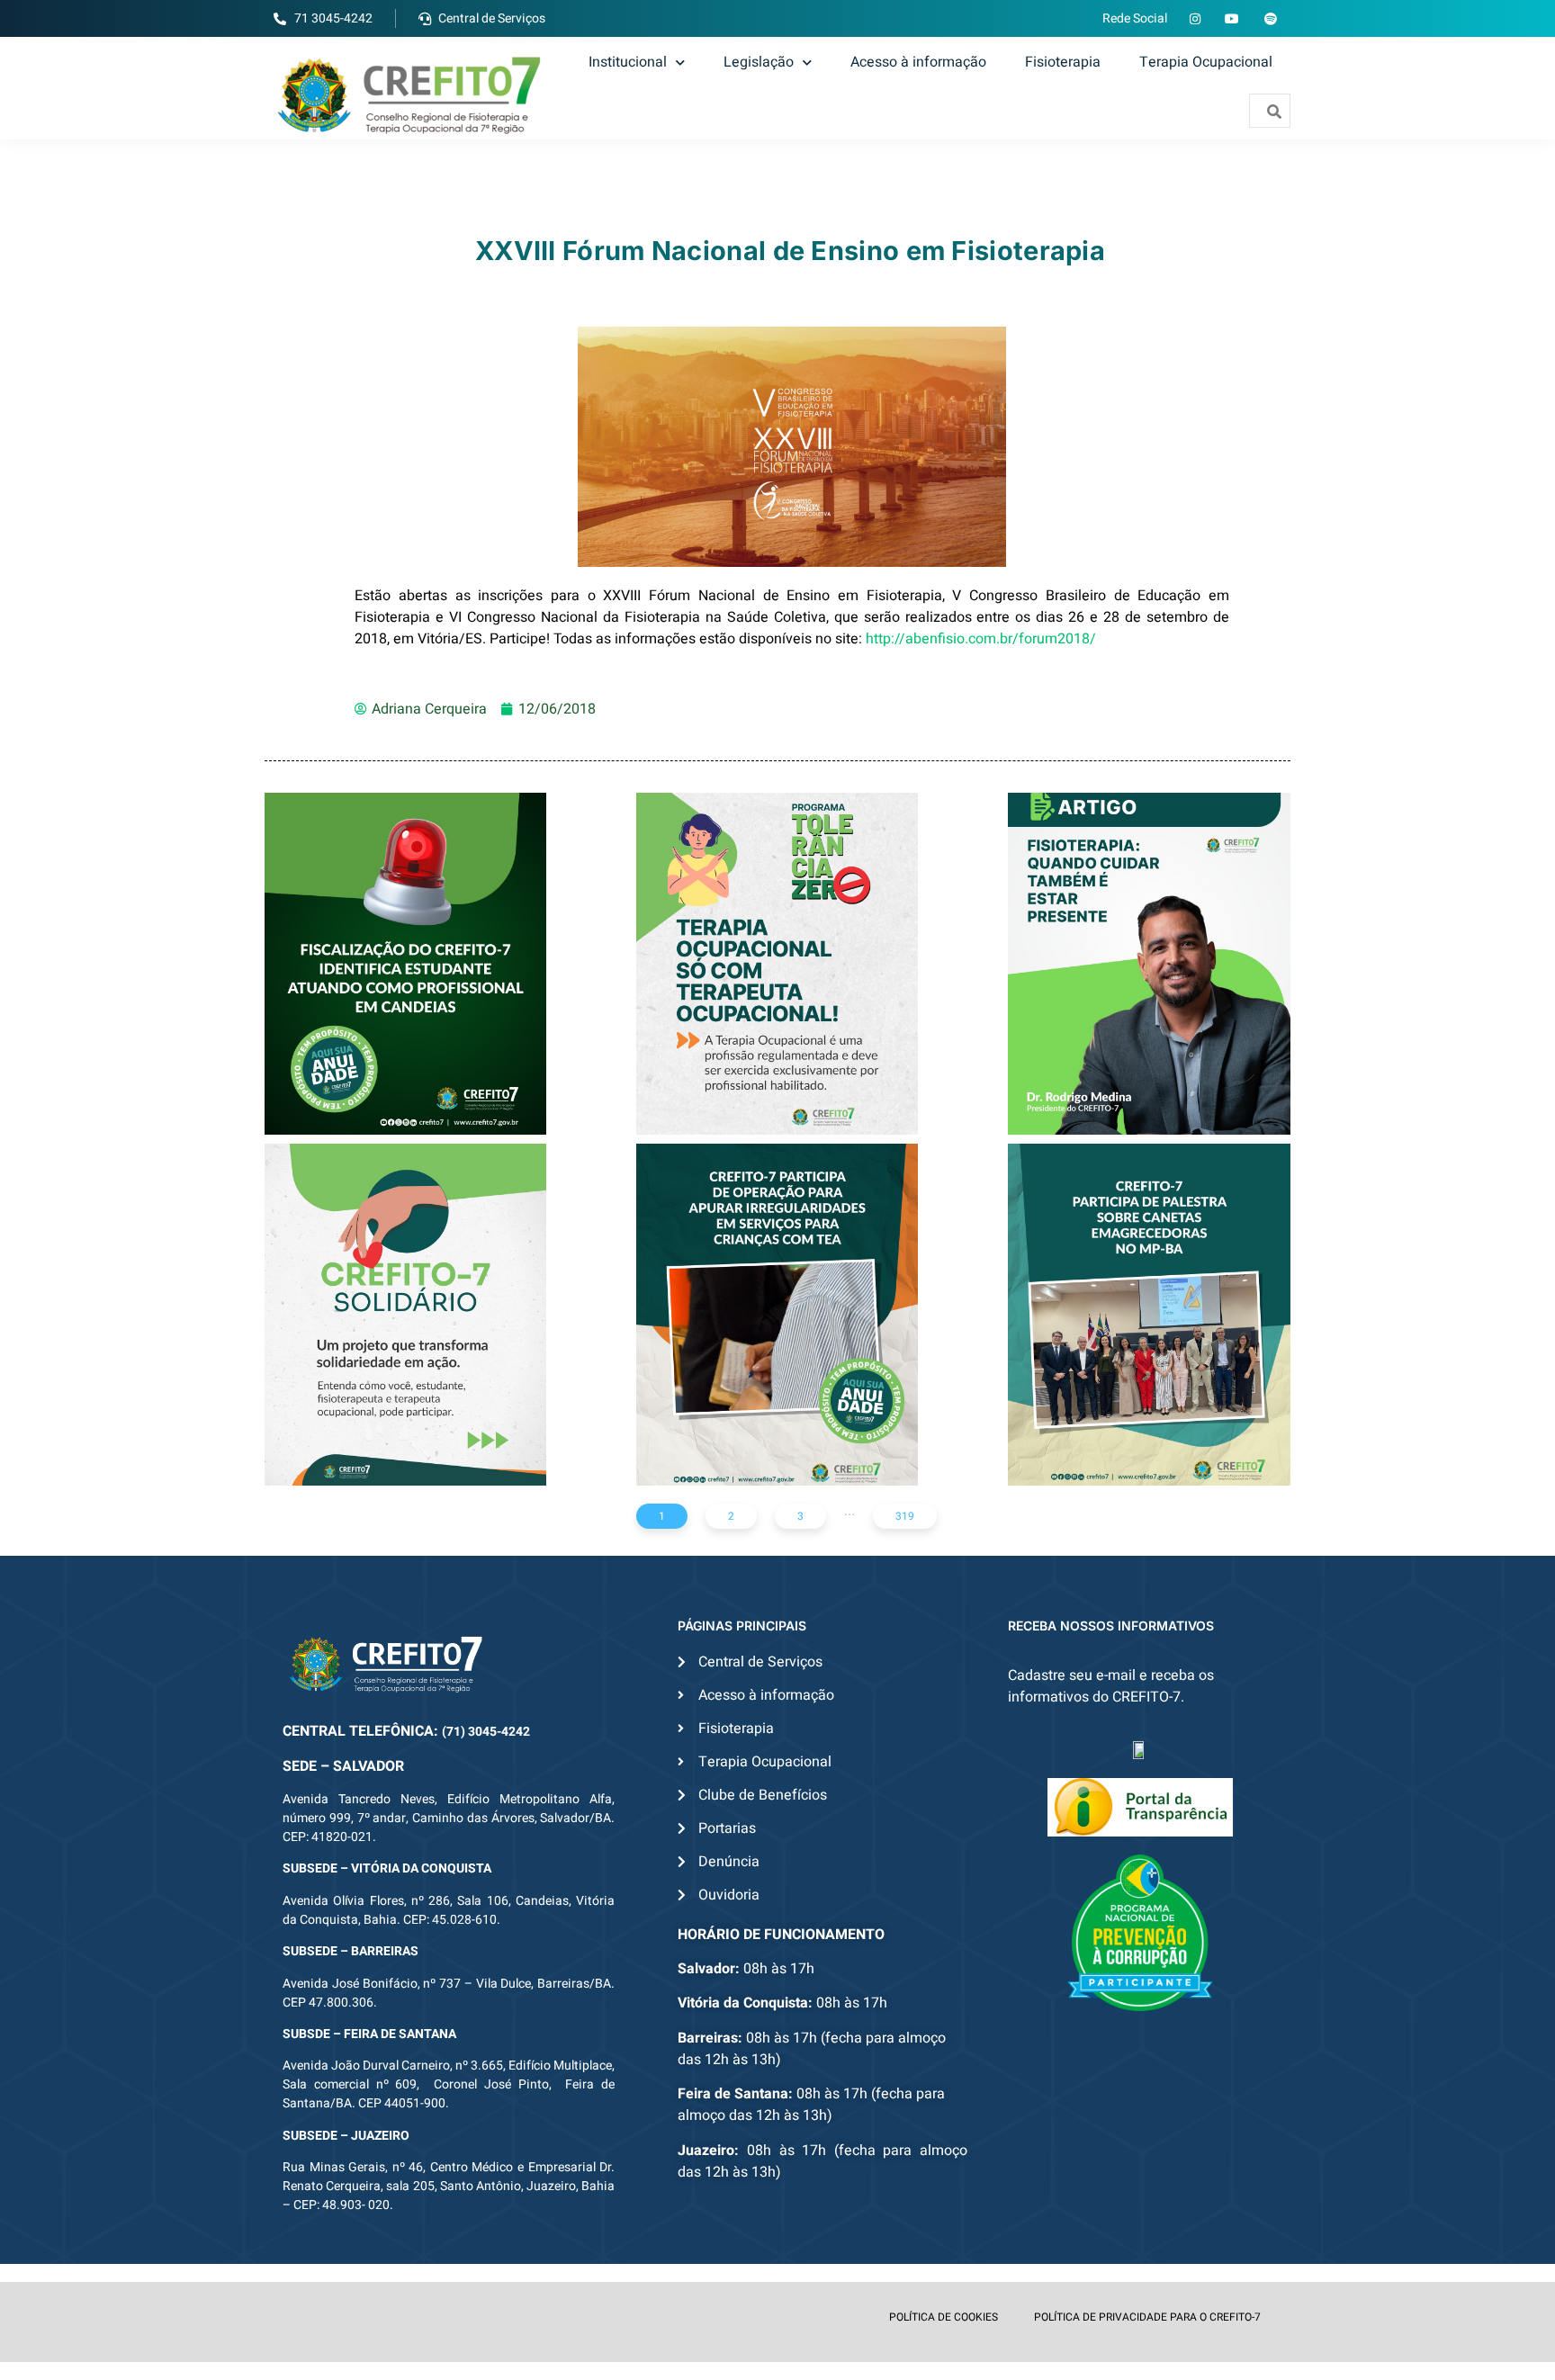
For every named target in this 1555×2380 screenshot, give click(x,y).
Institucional (628, 62)
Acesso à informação (918, 62)
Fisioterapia (1063, 62)
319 (905, 1516)
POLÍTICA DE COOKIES (944, 2317)
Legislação (759, 62)
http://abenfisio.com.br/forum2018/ (981, 639)
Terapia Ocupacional (1206, 62)
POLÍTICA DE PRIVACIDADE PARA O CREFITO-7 (1147, 2317)
